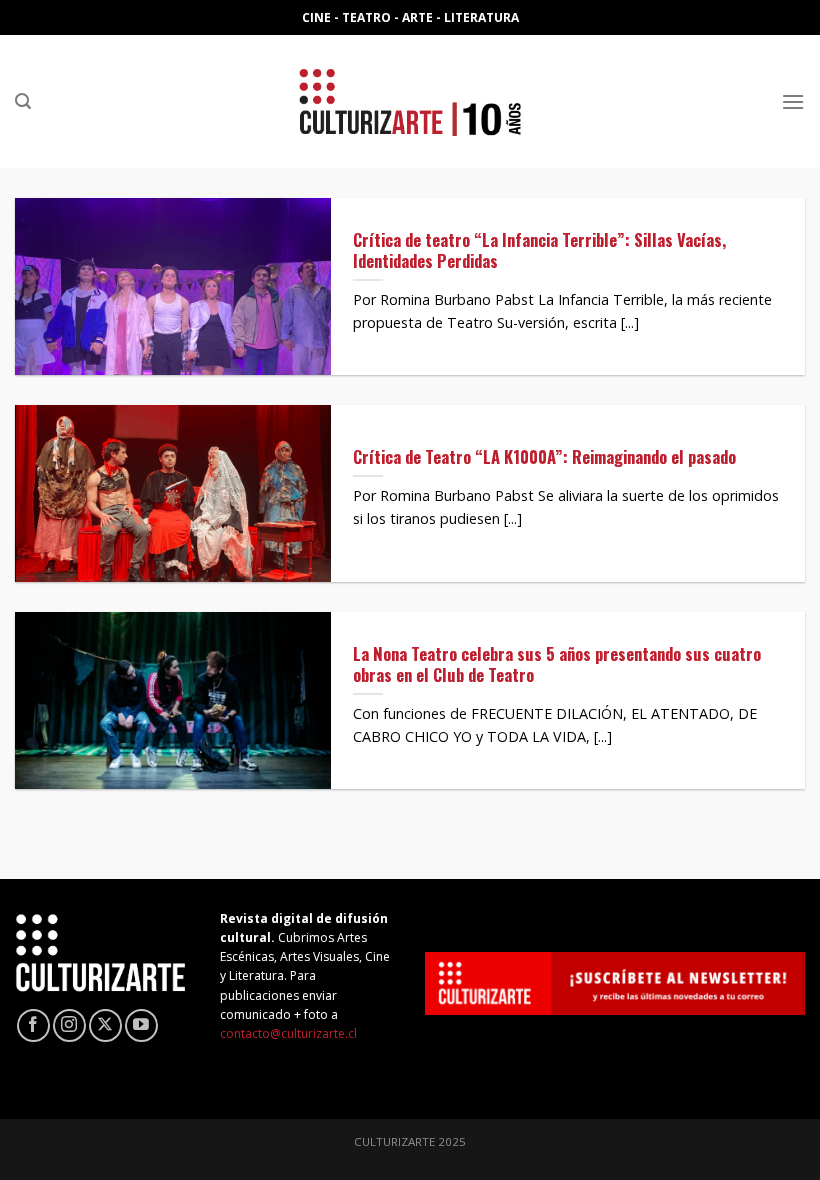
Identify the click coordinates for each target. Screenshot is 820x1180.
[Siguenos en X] (105, 1025)
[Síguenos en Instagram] (69, 1025)
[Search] (23, 101)
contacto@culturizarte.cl (288, 1033)
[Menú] (793, 101)
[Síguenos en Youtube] (141, 1025)
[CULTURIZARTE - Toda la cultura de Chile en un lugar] (410, 101)
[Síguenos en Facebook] (33, 1025)
